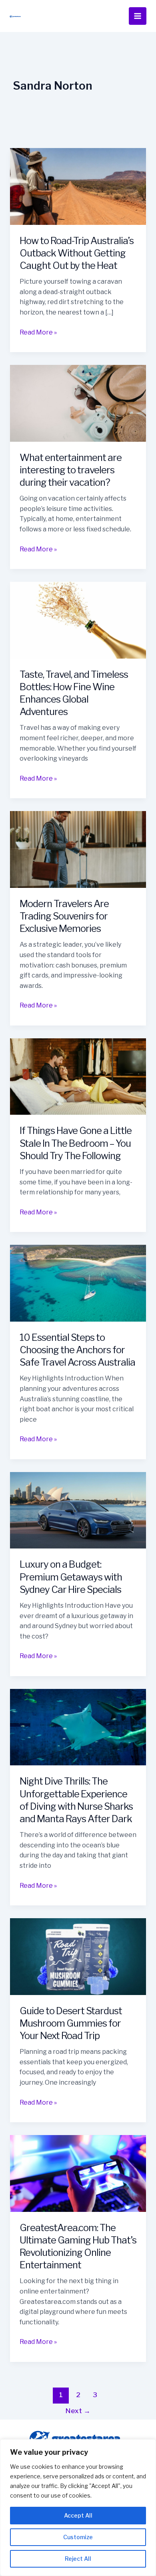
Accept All (78, 2515)
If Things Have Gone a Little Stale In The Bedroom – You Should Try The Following (76, 1143)
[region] (78, 2508)
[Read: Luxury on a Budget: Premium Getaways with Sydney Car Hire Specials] (78, 1510)
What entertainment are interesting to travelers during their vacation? (71, 470)
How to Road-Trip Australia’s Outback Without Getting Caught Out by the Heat (77, 253)
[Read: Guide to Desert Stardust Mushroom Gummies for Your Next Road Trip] (78, 1956)
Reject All (78, 2559)
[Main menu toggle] (138, 16)
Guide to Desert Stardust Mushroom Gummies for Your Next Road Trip (71, 2023)
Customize (78, 2537)
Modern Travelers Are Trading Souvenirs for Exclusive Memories (64, 916)
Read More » (38, 332)
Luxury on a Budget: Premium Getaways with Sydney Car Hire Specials (71, 1577)
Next (78, 2411)
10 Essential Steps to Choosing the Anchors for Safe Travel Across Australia (77, 1350)
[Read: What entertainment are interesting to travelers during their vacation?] (78, 403)
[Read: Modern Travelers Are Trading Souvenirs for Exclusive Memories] (78, 849)
